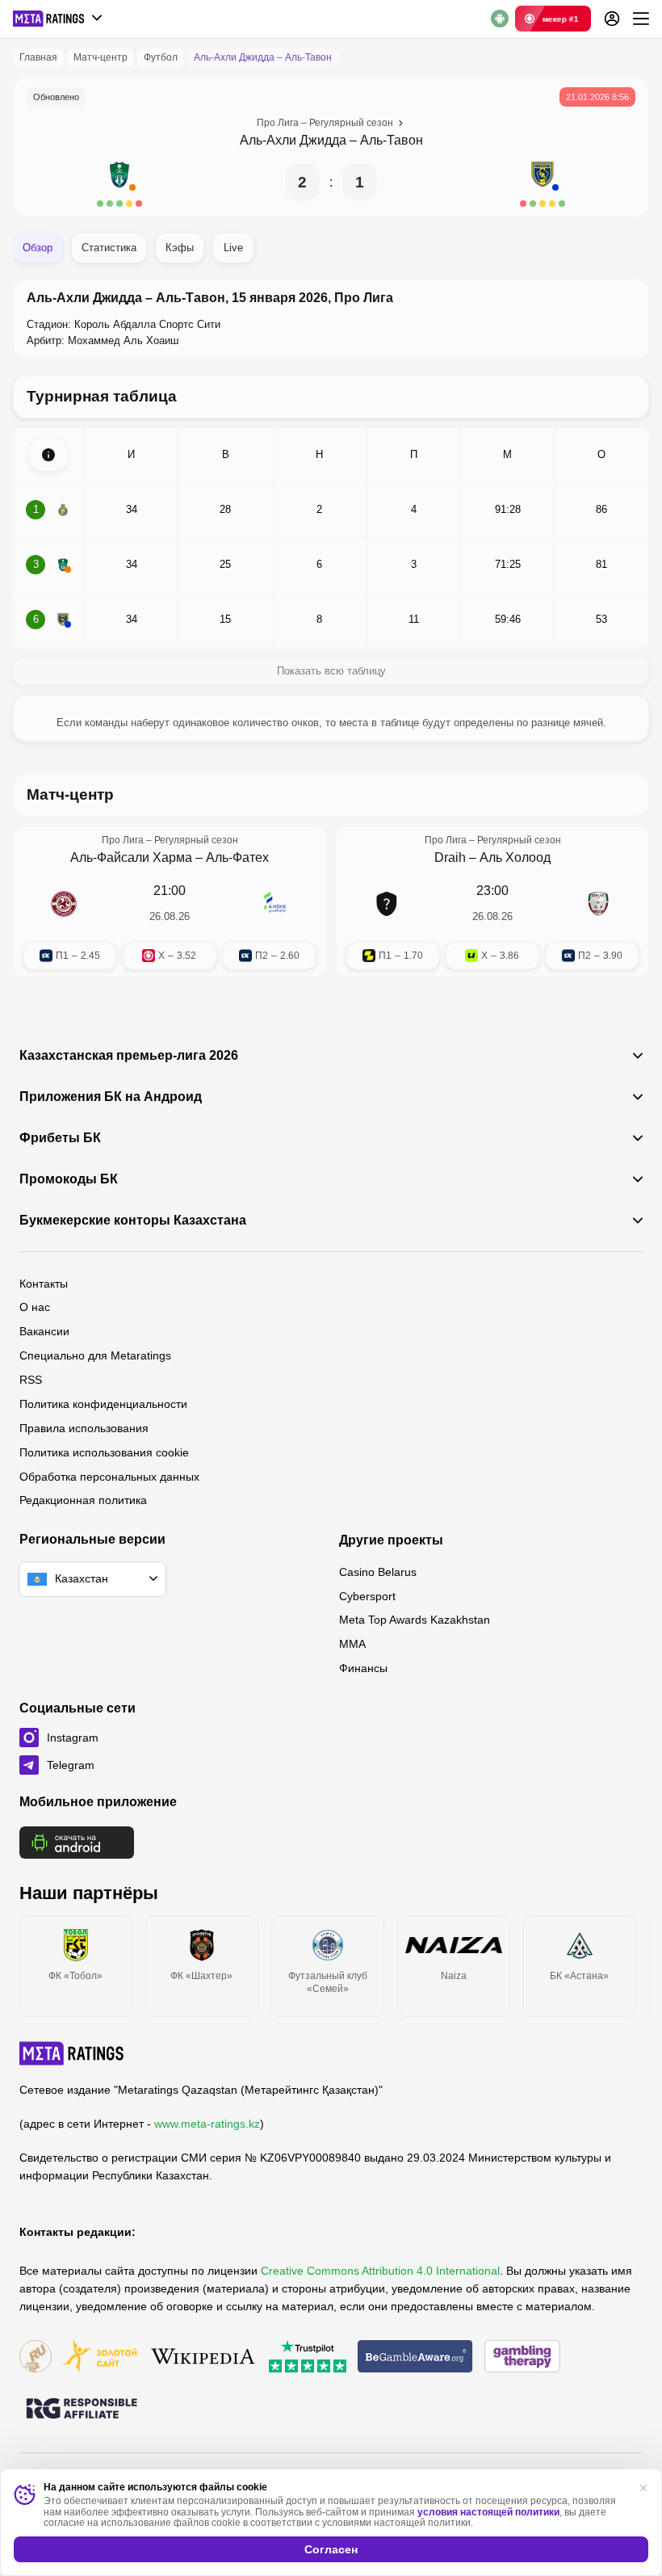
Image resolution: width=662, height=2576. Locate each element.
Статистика (109, 248)
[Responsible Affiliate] (82, 2410)
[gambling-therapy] (522, 2357)
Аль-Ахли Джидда (293, 140)
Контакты (44, 1284)
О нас (35, 1307)
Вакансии (44, 1331)
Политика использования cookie (104, 1452)
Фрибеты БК (60, 1138)
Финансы (363, 1668)
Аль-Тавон (392, 140)
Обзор (38, 248)
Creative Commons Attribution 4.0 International (380, 2271)
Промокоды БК (69, 1179)
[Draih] (387, 904)
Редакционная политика (83, 1500)
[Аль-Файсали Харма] (64, 904)
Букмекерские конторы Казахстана (133, 1221)
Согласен (331, 2549)
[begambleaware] (415, 2357)
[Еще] (641, 19)
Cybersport (367, 1596)
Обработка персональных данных (109, 1477)
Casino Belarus (378, 1572)
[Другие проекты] (58, 19)
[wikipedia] (203, 2357)
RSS (31, 1380)
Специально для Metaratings (95, 1355)
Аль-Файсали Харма (131, 857)
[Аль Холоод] (598, 904)
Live (233, 248)
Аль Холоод (515, 857)
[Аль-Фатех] (275, 904)
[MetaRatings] (72, 2053)
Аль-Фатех (237, 857)
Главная (38, 57)
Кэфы (180, 248)
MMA (352, 1644)
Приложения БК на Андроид (111, 1097)
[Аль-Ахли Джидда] (119, 183)
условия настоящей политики (488, 2512)
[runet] (36, 2357)
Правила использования (84, 1428)
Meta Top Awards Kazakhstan (415, 1620)
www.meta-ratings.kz (207, 2124)
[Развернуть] (48, 455)
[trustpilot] (308, 2357)
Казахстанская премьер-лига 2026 (129, 1056)
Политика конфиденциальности (103, 1404)
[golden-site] (100, 2357)
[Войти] (612, 19)
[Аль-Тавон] (543, 183)
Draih (450, 857)
